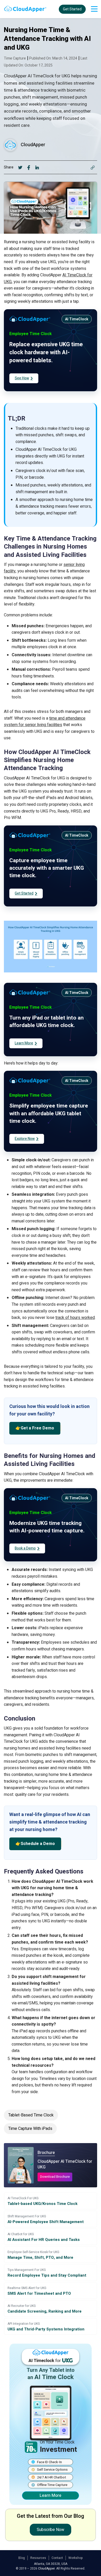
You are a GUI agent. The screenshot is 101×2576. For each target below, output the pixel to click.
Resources (38, 2558)
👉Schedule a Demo (35, 1844)
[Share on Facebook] (29, 167)
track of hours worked (75, 1318)
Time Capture (15, 58)
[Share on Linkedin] (37, 167)
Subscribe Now (51, 2530)
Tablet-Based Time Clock (31, 2115)
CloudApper (33, 145)
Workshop (76, 2558)
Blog (22, 2558)
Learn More (51, 2496)
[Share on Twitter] (20, 167)
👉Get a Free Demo (35, 1428)
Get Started (72, 9)
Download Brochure (55, 2177)
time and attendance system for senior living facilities (45, 722)
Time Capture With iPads (30, 2129)
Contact (57, 2558)
